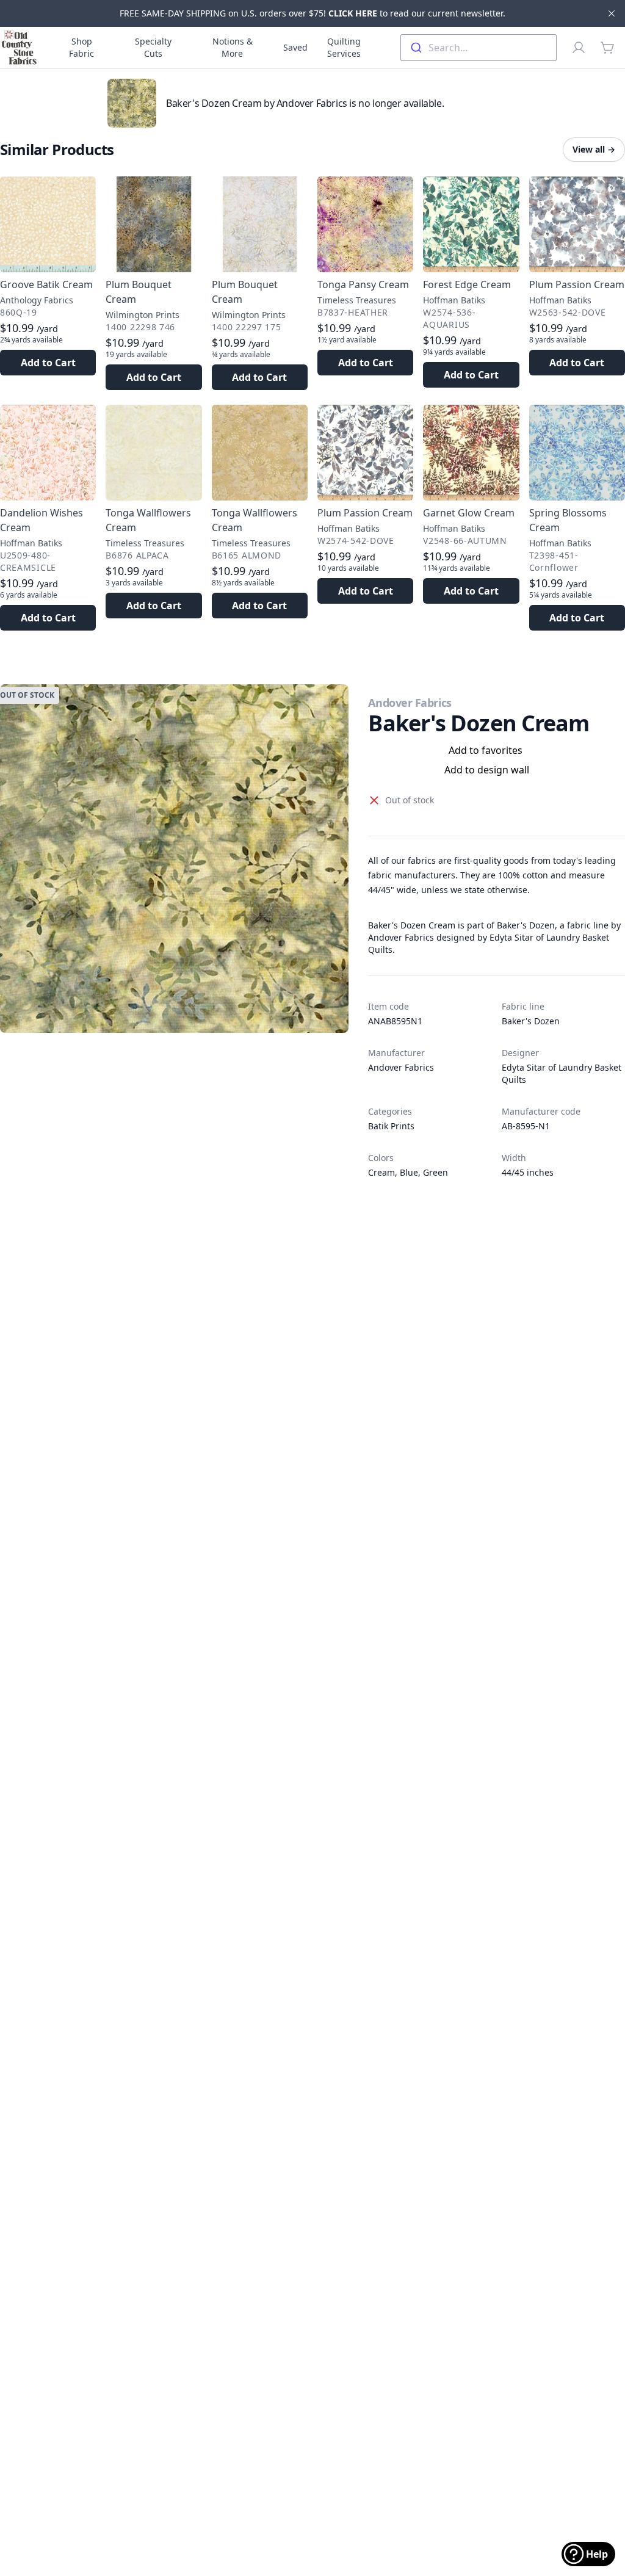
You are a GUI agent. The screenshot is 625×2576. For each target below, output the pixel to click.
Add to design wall (487, 770)
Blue (409, 1172)
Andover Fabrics (410, 703)
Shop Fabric (81, 47)
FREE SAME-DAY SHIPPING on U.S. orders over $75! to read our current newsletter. (312, 13)
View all (594, 149)
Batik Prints (391, 1126)
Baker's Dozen (531, 1021)
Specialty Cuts (153, 47)
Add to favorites (486, 750)
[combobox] (479, 48)
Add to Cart (48, 363)
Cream (381, 1172)
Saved (295, 47)
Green (435, 1172)
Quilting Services (344, 47)
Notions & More (233, 47)
